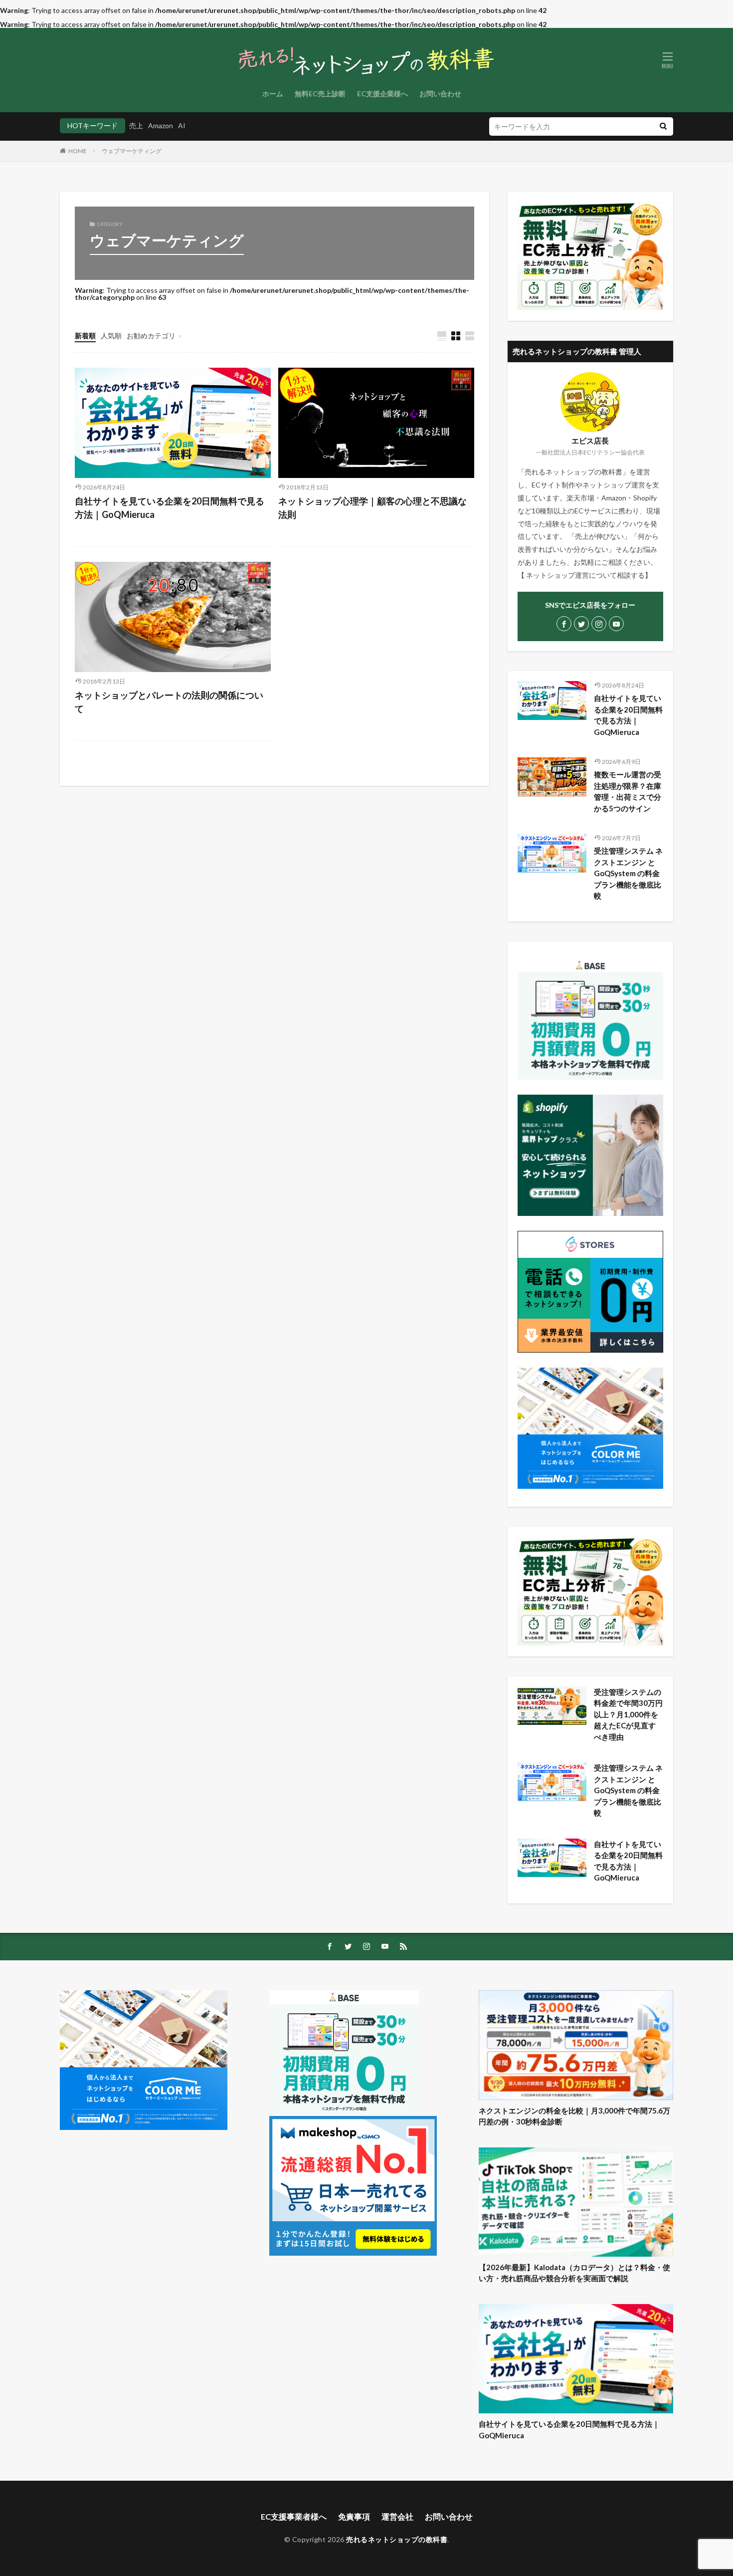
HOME (78, 151)
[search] (663, 126)
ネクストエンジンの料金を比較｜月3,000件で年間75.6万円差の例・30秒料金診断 (574, 2116)
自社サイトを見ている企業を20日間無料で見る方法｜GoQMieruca (170, 508)
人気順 (111, 336)
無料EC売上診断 (320, 94)
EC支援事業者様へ (294, 2516)
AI (182, 125)
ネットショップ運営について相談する (585, 575)
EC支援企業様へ (382, 94)
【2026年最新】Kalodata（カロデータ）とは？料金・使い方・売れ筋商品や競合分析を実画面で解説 (574, 2273)
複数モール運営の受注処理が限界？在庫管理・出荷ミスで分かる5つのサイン (628, 791)
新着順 (85, 336)
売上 (136, 125)
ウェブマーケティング (132, 151)
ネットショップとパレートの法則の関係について (169, 702)
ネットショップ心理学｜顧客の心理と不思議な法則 (372, 508)
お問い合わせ (440, 94)
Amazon (161, 125)
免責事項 (354, 2516)
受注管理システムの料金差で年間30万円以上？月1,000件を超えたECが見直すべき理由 (628, 1714)
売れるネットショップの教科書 (397, 2539)
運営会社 (397, 2516)
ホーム (273, 94)
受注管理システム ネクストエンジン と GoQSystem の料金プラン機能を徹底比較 (628, 873)
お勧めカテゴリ (151, 336)
